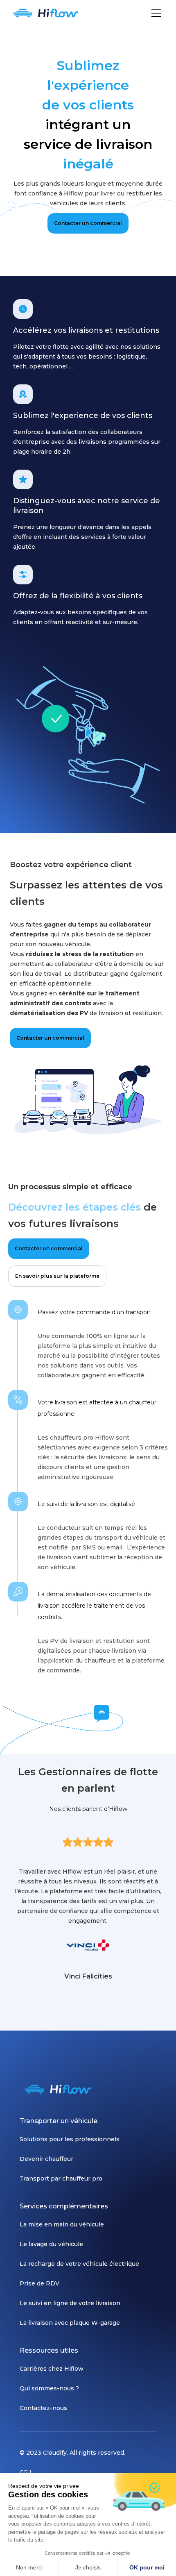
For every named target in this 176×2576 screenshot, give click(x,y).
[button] (155, 13)
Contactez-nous (43, 2408)
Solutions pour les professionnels (70, 2139)
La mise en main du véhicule (62, 2224)
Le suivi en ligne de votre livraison (70, 2303)
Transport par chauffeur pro (61, 2178)
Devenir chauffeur (46, 2159)
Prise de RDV (39, 2283)
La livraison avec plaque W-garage (70, 2323)
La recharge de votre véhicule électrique (79, 2264)
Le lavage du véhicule (51, 2244)
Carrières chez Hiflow (52, 2369)
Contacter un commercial (88, 223)
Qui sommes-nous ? (49, 2388)
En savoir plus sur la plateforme (57, 1276)
